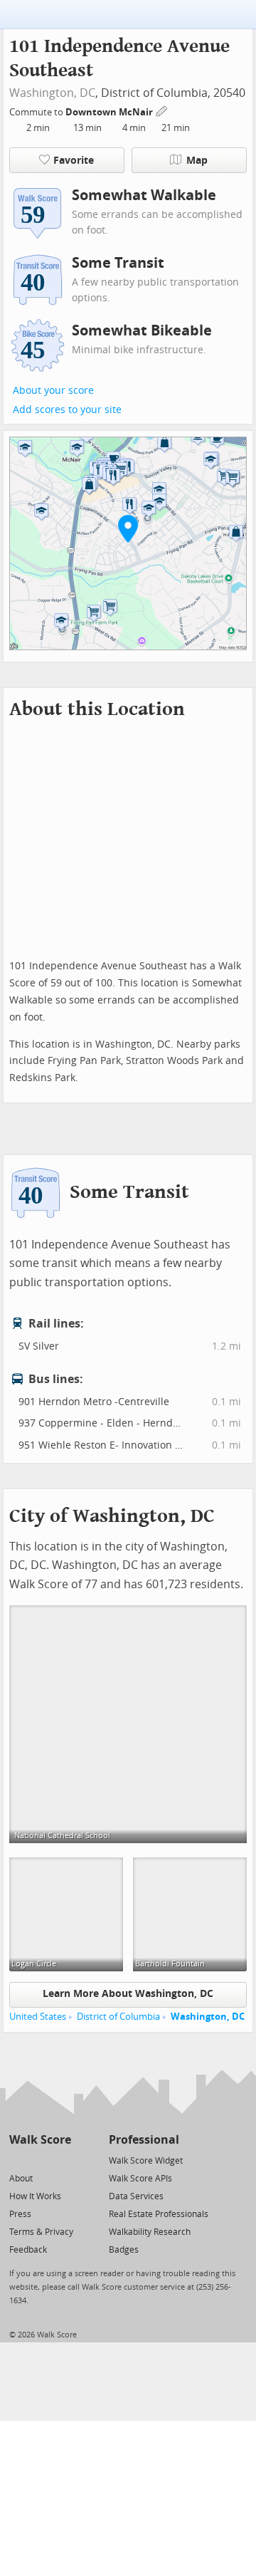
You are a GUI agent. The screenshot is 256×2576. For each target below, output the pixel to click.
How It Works (35, 2196)
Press (20, 2214)
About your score (53, 391)
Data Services (136, 2196)
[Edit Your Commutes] (162, 110)
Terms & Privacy (41, 2232)
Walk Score (40, 2140)
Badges (124, 2250)
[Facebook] (39, 2160)
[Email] (62, 2160)
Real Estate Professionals (159, 2214)
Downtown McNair (110, 112)
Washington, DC (52, 93)
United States (38, 2017)
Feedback (28, 2250)
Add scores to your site (67, 410)
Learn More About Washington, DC (128, 1994)
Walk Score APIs (140, 2179)
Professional (144, 2140)
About (21, 2179)
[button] (128, 528)
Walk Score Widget (146, 2161)
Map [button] (197, 161)
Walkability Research (150, 2232)
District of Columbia (118, 2017)
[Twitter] (17, 2160)
